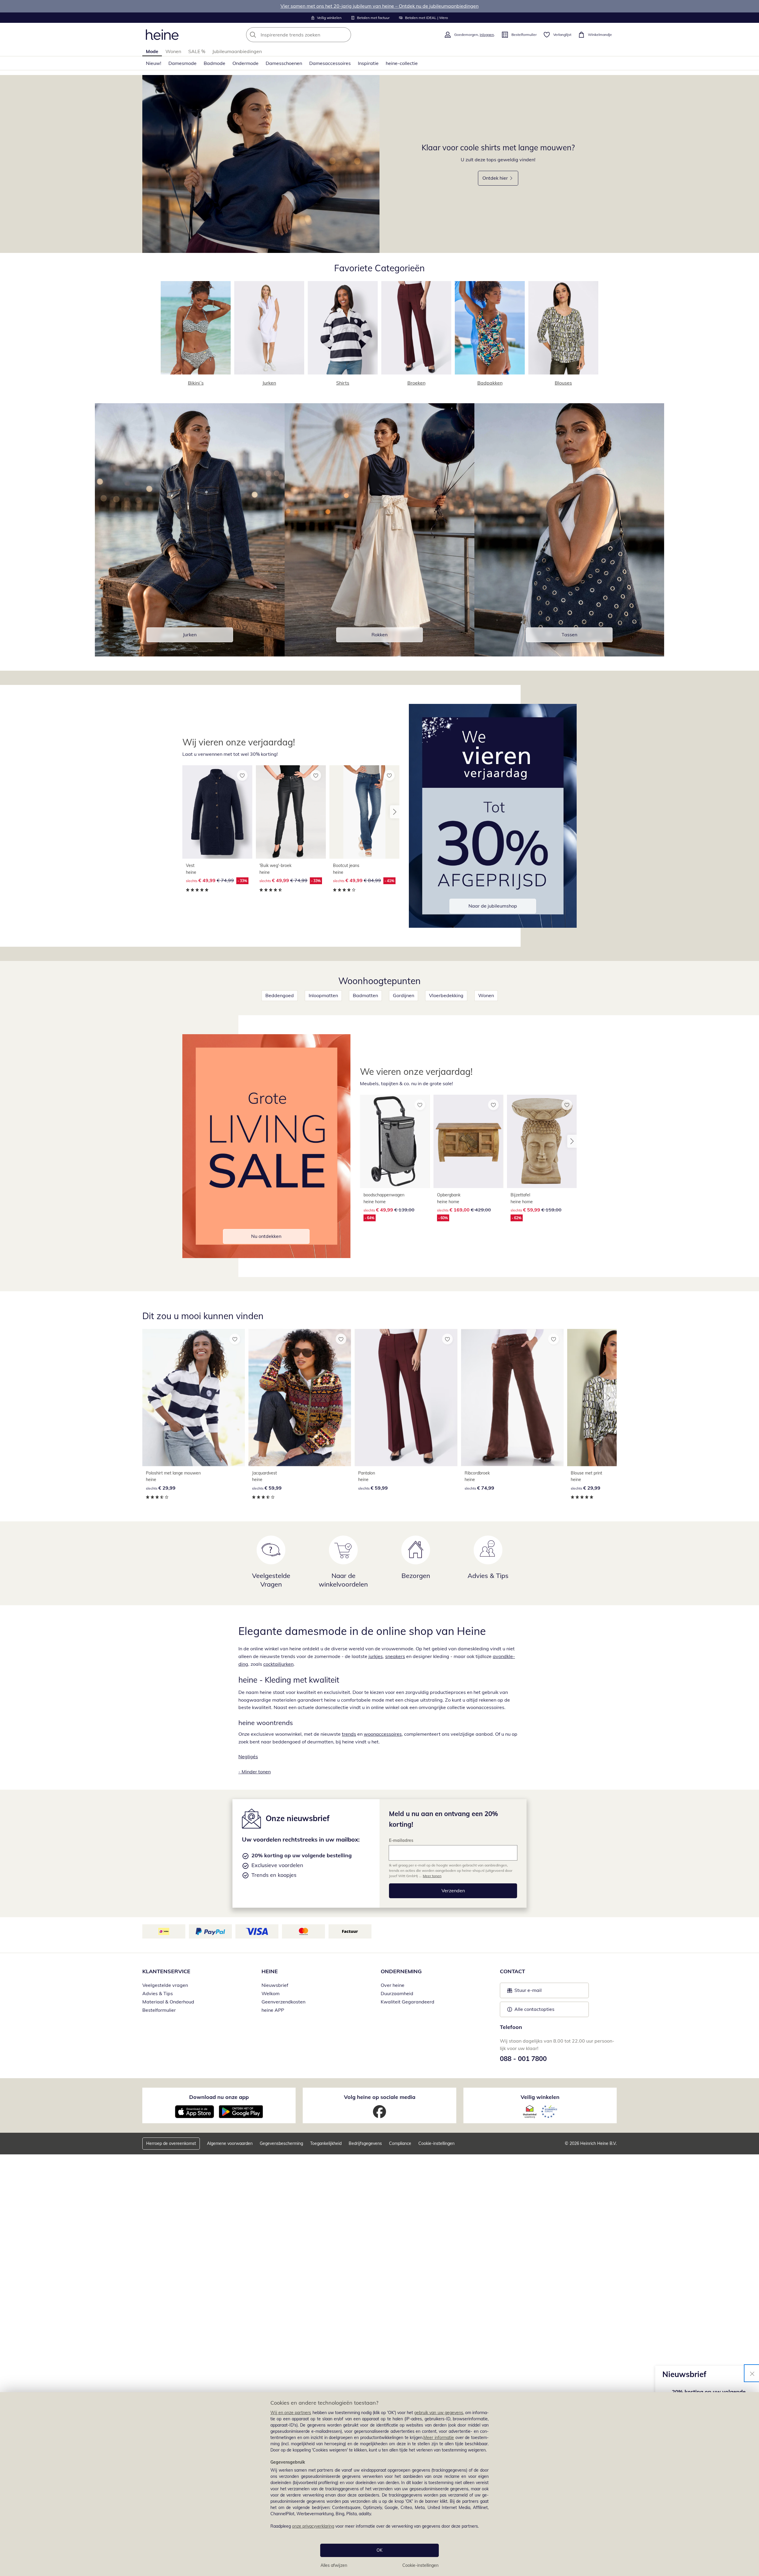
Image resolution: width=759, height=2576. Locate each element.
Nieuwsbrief (275, 1985)
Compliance (400, 2143)
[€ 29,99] (194, 1398)
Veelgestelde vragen (165, 1985)
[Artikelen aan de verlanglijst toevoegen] (242, 775)
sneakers (395, 1656)
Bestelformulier (159, 2010)
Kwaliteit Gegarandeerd (408, 2002)
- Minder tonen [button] (255, 1772)
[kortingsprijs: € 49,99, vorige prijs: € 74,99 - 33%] (217, 812)
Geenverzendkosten (283, 2002)
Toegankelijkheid (326, 2143)
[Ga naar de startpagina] (162, 35)
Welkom (271, 1993)
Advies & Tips (158, 1993)
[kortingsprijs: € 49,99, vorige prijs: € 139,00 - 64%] (395, 1142)
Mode (152, 51)
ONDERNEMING (401, 1971)
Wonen (173, 51)
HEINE (270, 1971)
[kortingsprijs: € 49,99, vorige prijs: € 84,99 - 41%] (364, 812)
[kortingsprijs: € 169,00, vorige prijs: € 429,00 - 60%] (468, 1142)
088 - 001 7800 (523, 2059)
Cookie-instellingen (420, 2565)
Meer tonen (432, 1876)
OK (379, 2550)
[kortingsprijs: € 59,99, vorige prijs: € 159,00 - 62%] (542, 1142)
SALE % (197, 51)
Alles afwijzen (334, 2565)
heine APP (273, 2010)
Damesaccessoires (330, 63)
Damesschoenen (284, 63)
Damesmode (182, 63)
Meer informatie (439, 2438)
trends (349, 1734)
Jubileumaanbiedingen (237, 51)
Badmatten (365, 995)
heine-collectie (402, 63)
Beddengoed (280, 995)
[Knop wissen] (345, 35)
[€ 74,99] (512, 1398)
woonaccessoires (383, 1734)
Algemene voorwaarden (230, 2143)
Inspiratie (368, 63)
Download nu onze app (219, 2097)
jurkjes (376, 1656)
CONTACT (512, 1971)
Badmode (215, 63)
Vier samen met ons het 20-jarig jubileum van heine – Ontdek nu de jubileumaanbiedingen (379, 6)
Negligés (248, 1756)
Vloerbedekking (446, 995)
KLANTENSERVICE (166, 1971)
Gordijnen (404, 995)
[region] (379, 2484)
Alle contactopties (534, 2009)
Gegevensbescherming (281, 2143)
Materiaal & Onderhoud (168, 2002)
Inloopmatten (323, 995)
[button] (395, 812)
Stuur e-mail (528, 1992)
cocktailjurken (278, 1664)
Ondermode (245, 63)
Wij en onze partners (291, 2413)
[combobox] (312, 35)
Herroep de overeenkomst (171, 2143)
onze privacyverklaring (313, 2526)
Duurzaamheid (397, 1993)
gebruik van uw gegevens (439, 2413)
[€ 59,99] (300, 1398)
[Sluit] (752, 2373)
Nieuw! (154, 63)
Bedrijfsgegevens (365, 2143)
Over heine (393, 1985)
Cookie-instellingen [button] (436, 2143)
